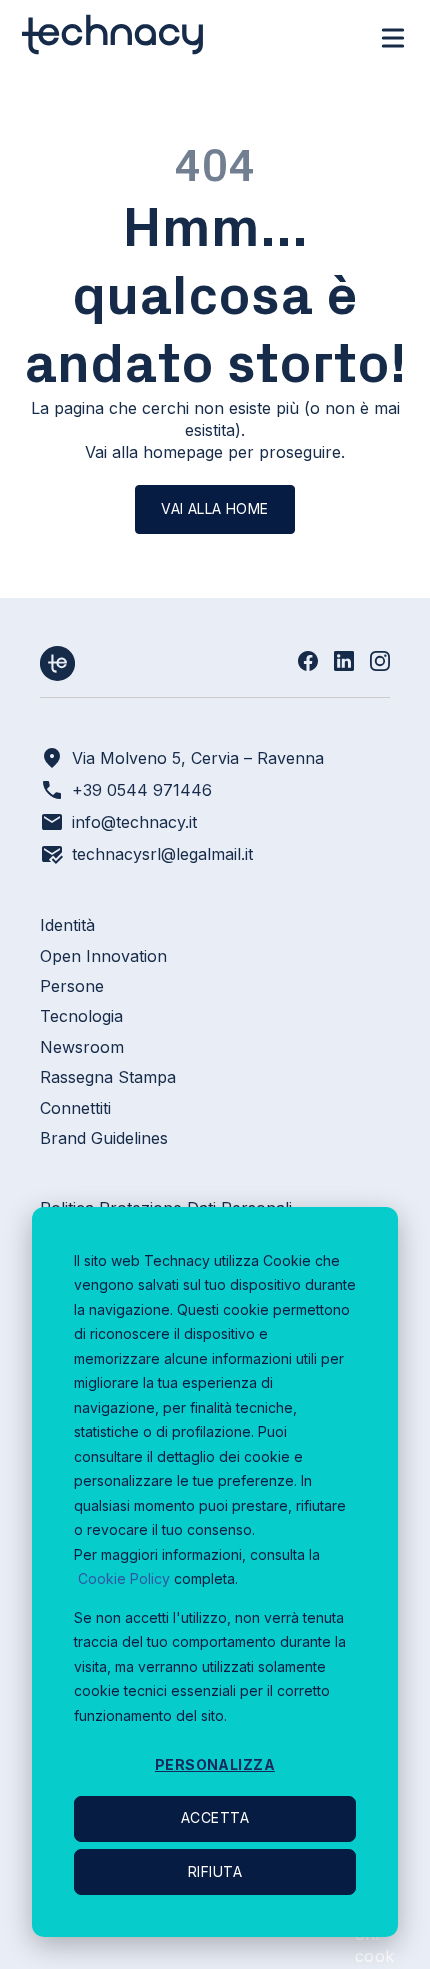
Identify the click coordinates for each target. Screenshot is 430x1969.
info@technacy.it (134, 822)
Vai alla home (214, 508)
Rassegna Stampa (108, 1077)
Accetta (215, 1817)
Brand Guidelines (104, 1138)
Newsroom (82, 1047)
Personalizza (215, 1764)
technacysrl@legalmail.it (162, 854)
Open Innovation (103, 956)
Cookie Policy (124, 1578)
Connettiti (75, 1108)
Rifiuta (215, 1871)
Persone (72, 986)
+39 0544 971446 (142, 790)
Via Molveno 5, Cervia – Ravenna (198, 758)
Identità (67, 925)
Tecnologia (81, 1016)
